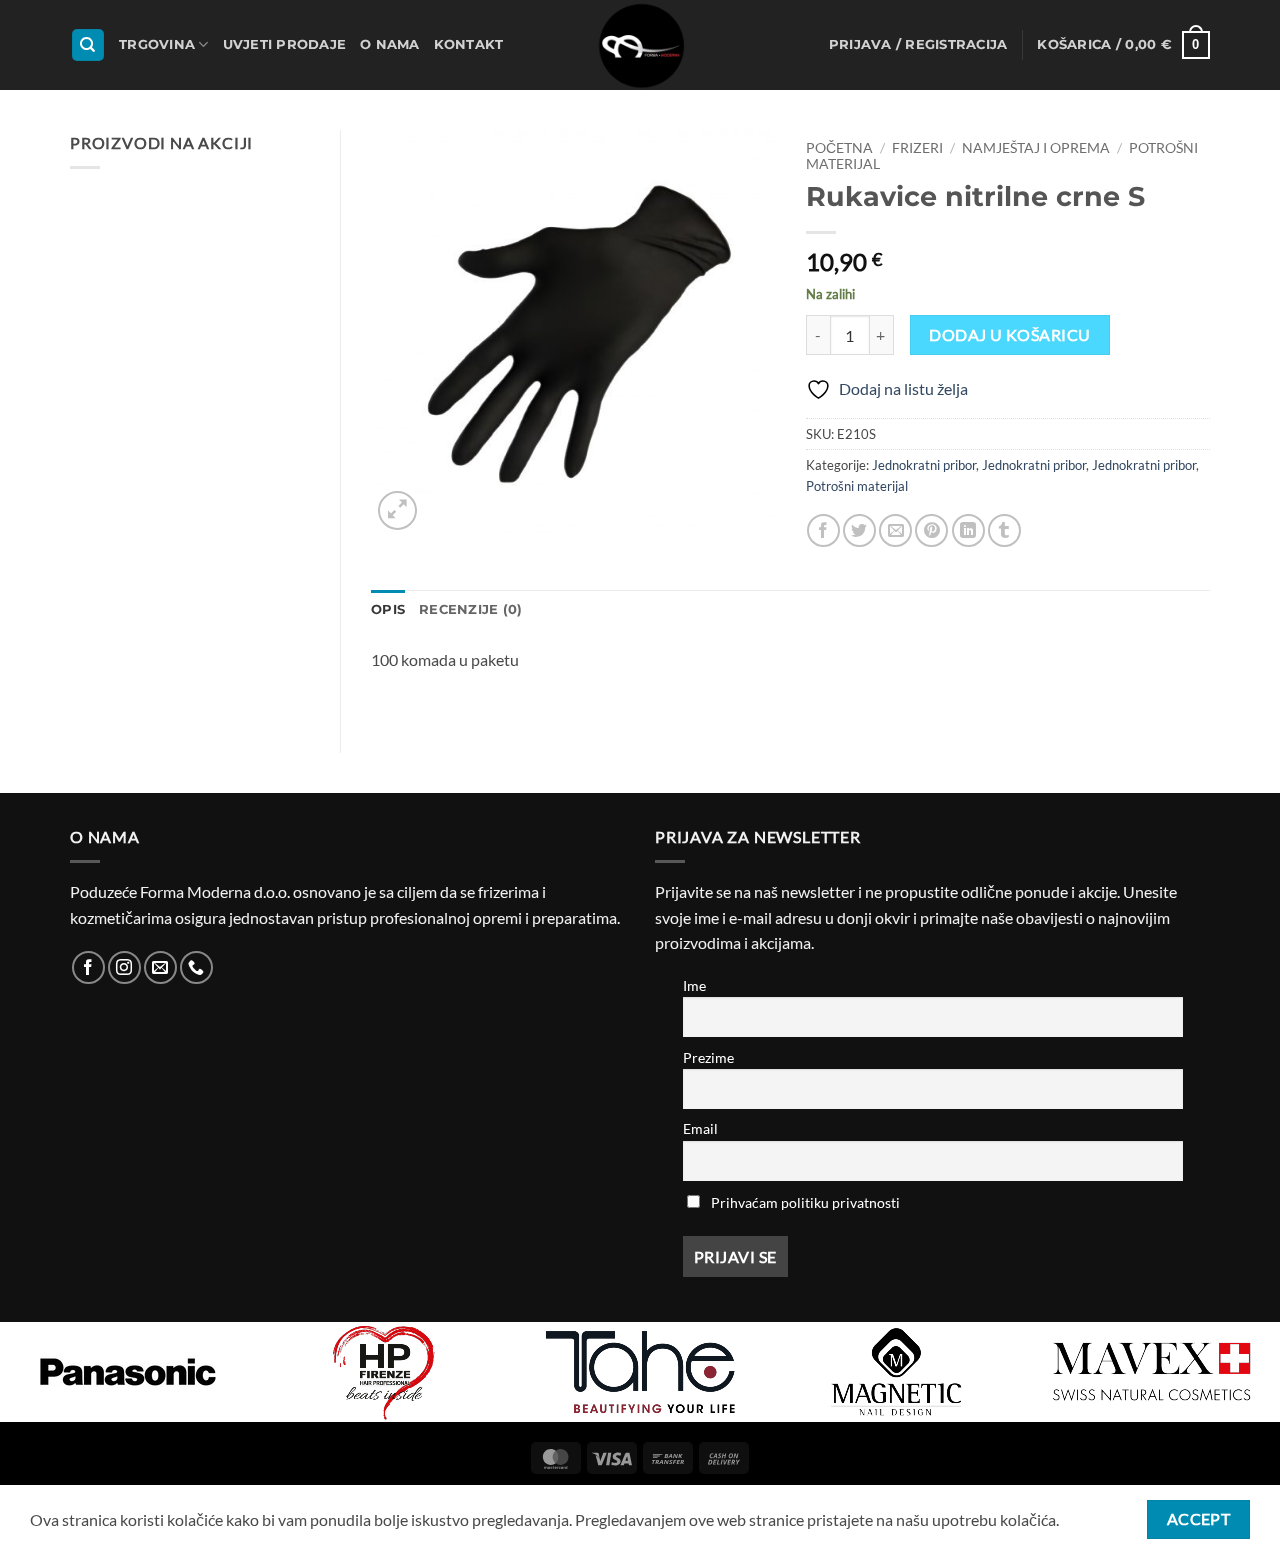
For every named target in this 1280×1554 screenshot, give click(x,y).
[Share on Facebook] (823, 530)
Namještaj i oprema (1036, 148)
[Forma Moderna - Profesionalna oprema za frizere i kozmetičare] (640, 45)
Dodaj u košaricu (1009, 335)
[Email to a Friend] (895, 530)
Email (700, 1128)
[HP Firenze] (384, 1372)
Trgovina (157, 44)
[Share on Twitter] (859, 530)
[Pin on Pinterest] (931, 530)
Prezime (708, 1057)
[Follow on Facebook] (88, 967)
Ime (694, 985)
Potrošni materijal (857, 486)
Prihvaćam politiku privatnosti (805, 1202)
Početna (839, 148)
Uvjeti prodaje (285, 44)
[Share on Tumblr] (1004, 530)
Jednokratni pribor (924, 465)
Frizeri (917, 148)
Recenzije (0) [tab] (470, 609)
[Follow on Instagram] (124, 967)
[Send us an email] (160, 967)
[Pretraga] (88, 45)
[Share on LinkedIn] (968, 530)
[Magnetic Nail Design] (896, 1372)
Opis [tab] (388, 609)
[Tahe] (640, 1372)
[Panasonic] (128, 1372)
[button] (918, 45)
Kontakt (469, 44)
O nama (390, 44)
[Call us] (196, 967)
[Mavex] (1152, 1372)
